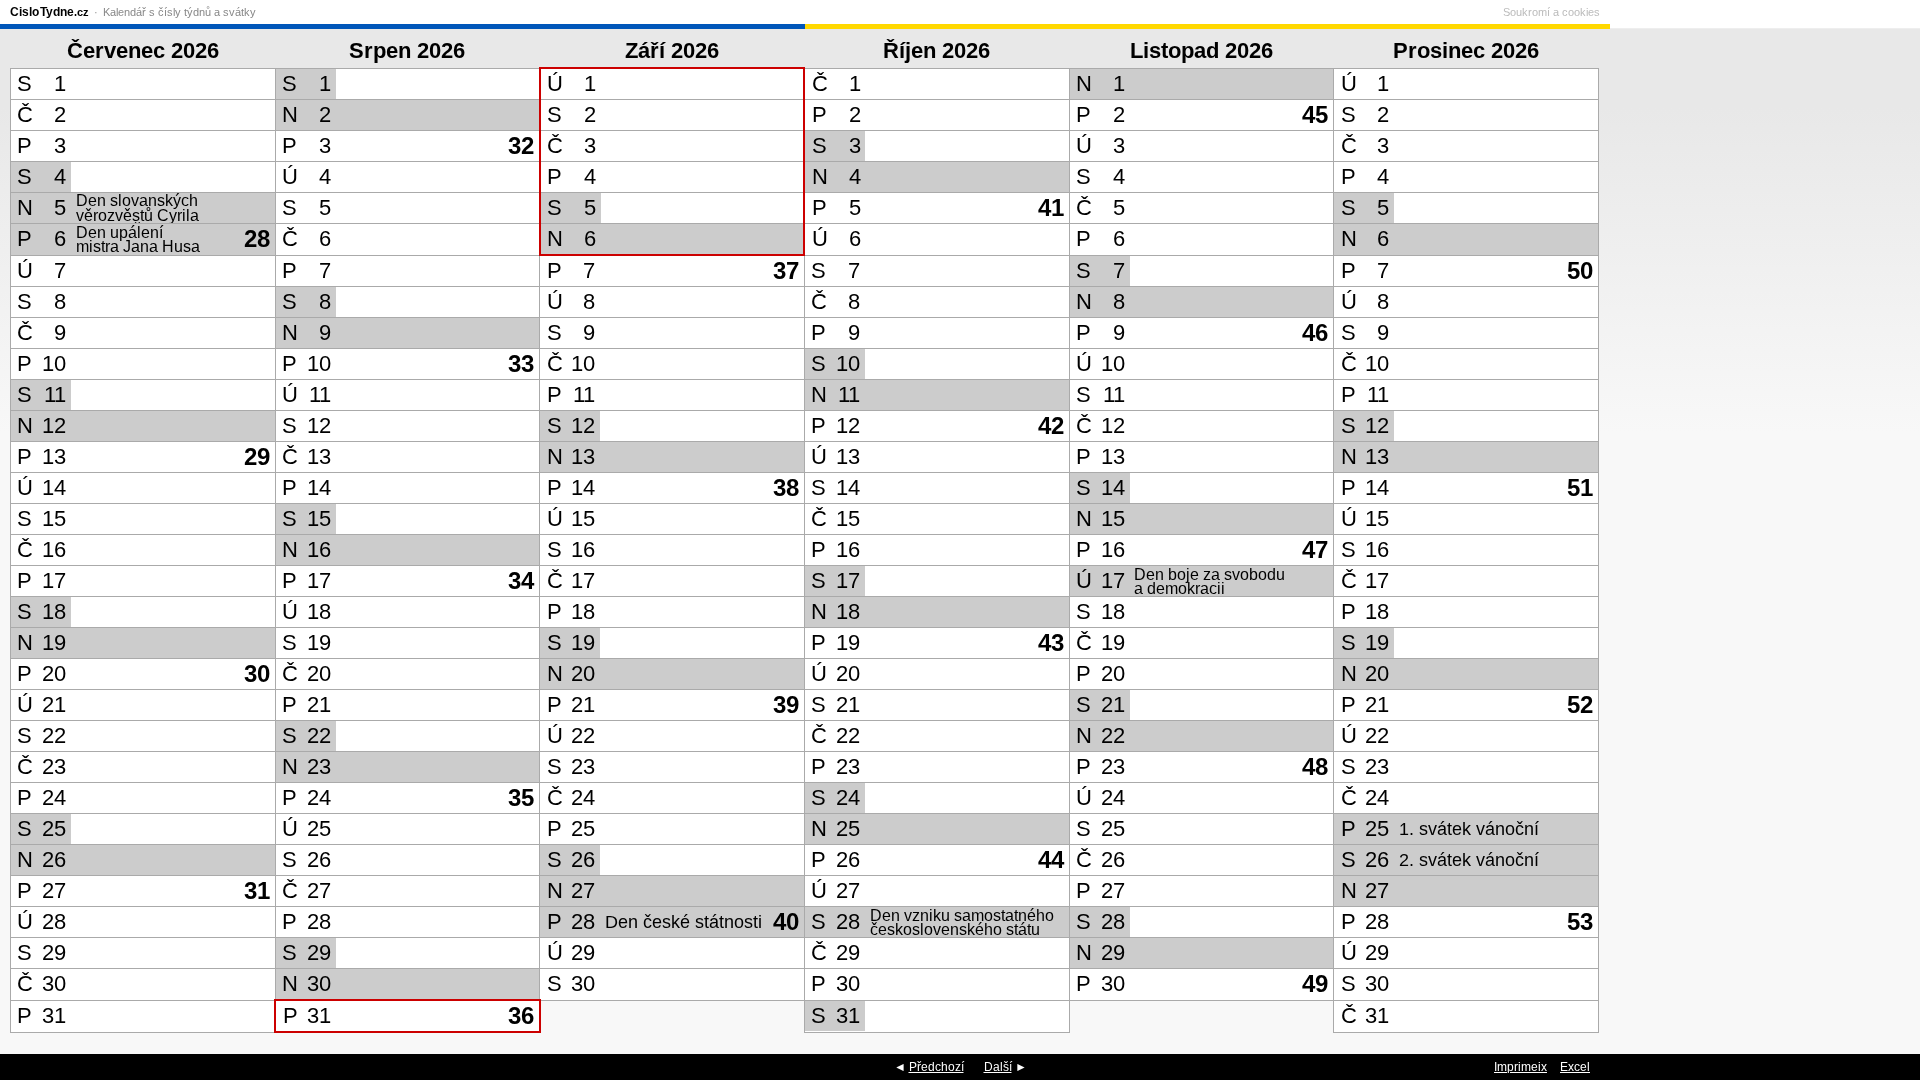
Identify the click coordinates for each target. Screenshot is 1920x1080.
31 (257, 890)
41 (1051, 207)
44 (1051, 859)
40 (786, 921)
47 (1315, 549)
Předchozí (936, 1067)
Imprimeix (1520, 1067)
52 (1580, 704)
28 (257, 238)
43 (1051, 642)
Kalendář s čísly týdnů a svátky (179, 12)
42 (1051, 425)
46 (1315, 332)
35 (521, 797)
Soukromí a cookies (1551, 12)
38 (786, 487)
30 (257, 673)
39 (786, 704)
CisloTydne (49, 12)
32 (521, 145)
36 (521, 1015)
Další (998, 1067)
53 (1580, 921)
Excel (1575, 1067)
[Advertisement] (1760, 529)
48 (1315, 766)
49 (1315, 983)
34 (521, 580)
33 (521, 363)
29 (257, 456)
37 (786, 270)
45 (1315, 114)
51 (1580, 487)
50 (1580, 270)
